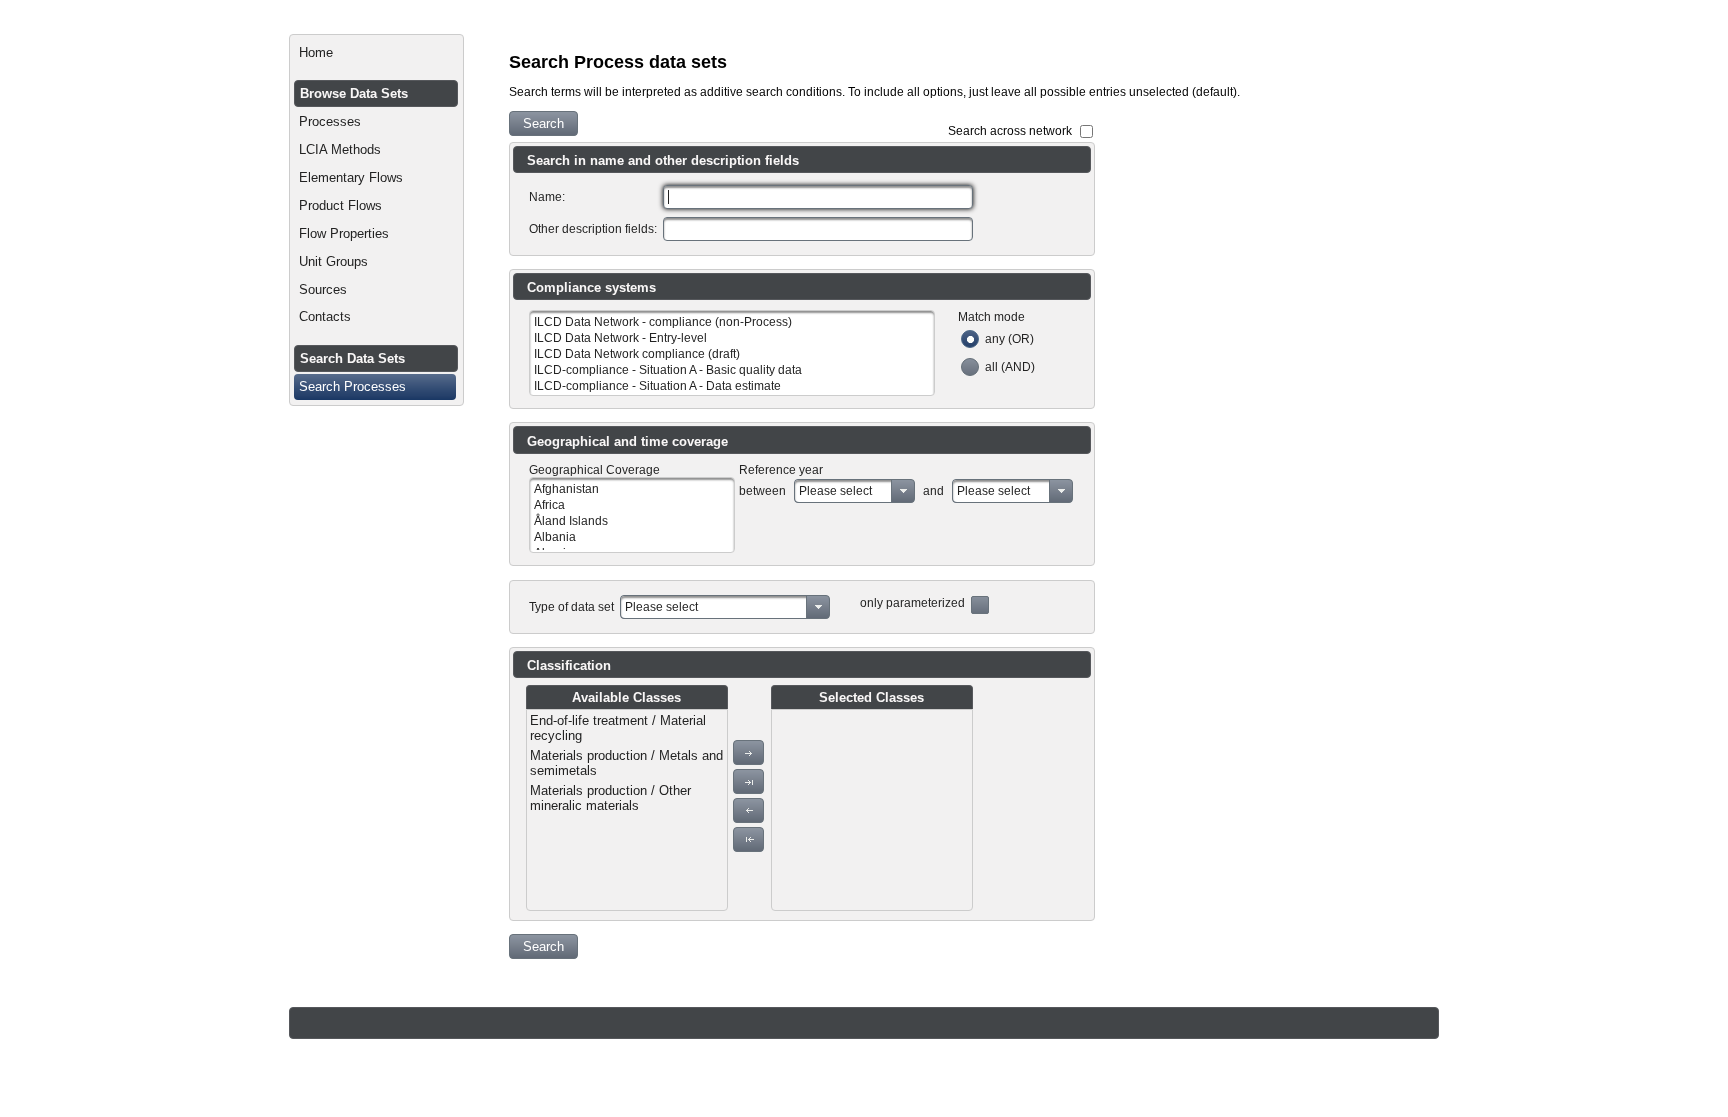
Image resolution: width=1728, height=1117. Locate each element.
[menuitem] (376, 53)
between (762, 491)
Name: (547, 197)
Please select (835, 491)
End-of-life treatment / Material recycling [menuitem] (618, 728)
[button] (543, 123)
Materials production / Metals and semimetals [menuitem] (626, 763)
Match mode (991, 317)
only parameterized (912, 603)
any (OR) (1009, 339)
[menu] (627, 810)
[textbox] (818, 197)
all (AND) (1010, 367)
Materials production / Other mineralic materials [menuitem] (610, 798)
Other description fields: (593, 229)
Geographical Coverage (594, 470)
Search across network (1010, 131)
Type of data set (571, 607)
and (933, 491)
